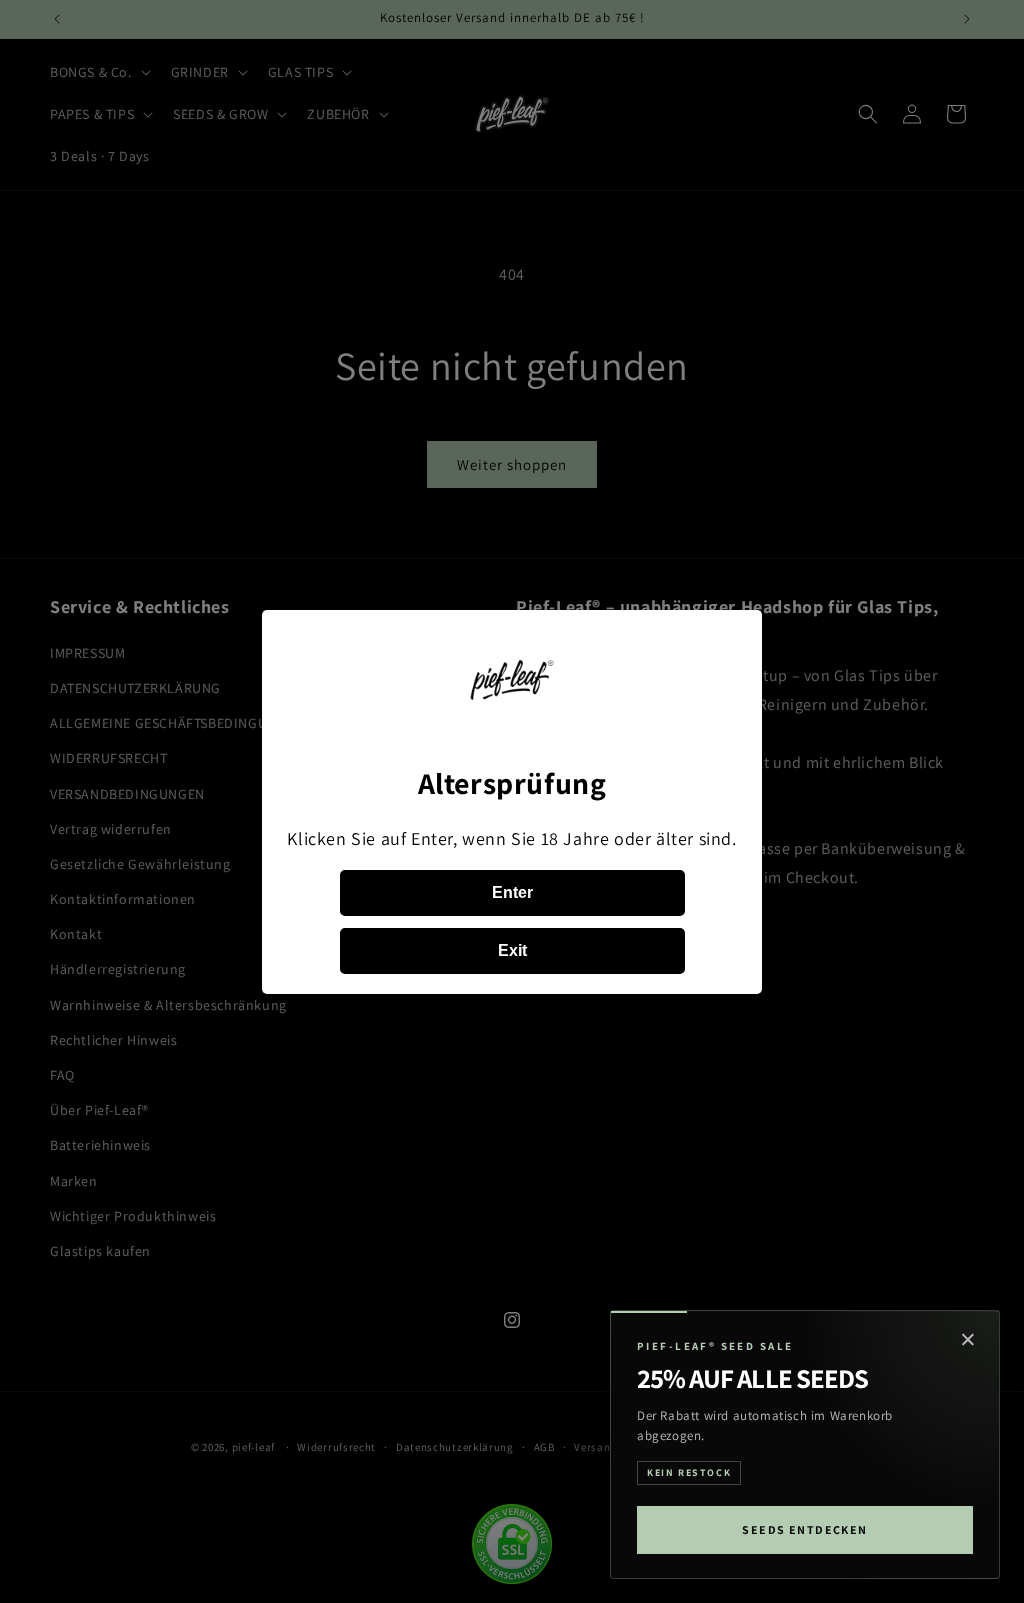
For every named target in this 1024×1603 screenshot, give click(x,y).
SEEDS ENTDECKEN (805, 1529)
